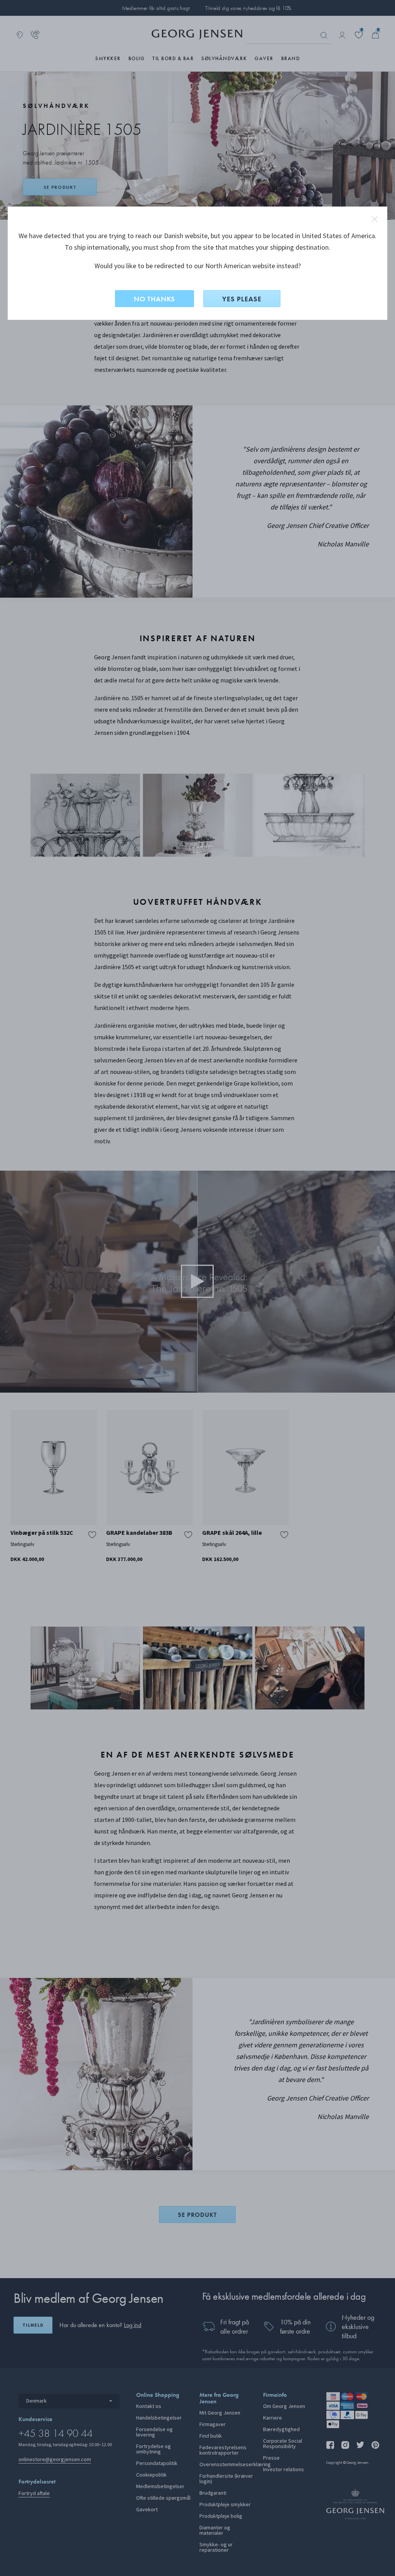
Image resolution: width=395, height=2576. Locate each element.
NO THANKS (154, 299)
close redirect (375, 219)
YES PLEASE (242, 299)
